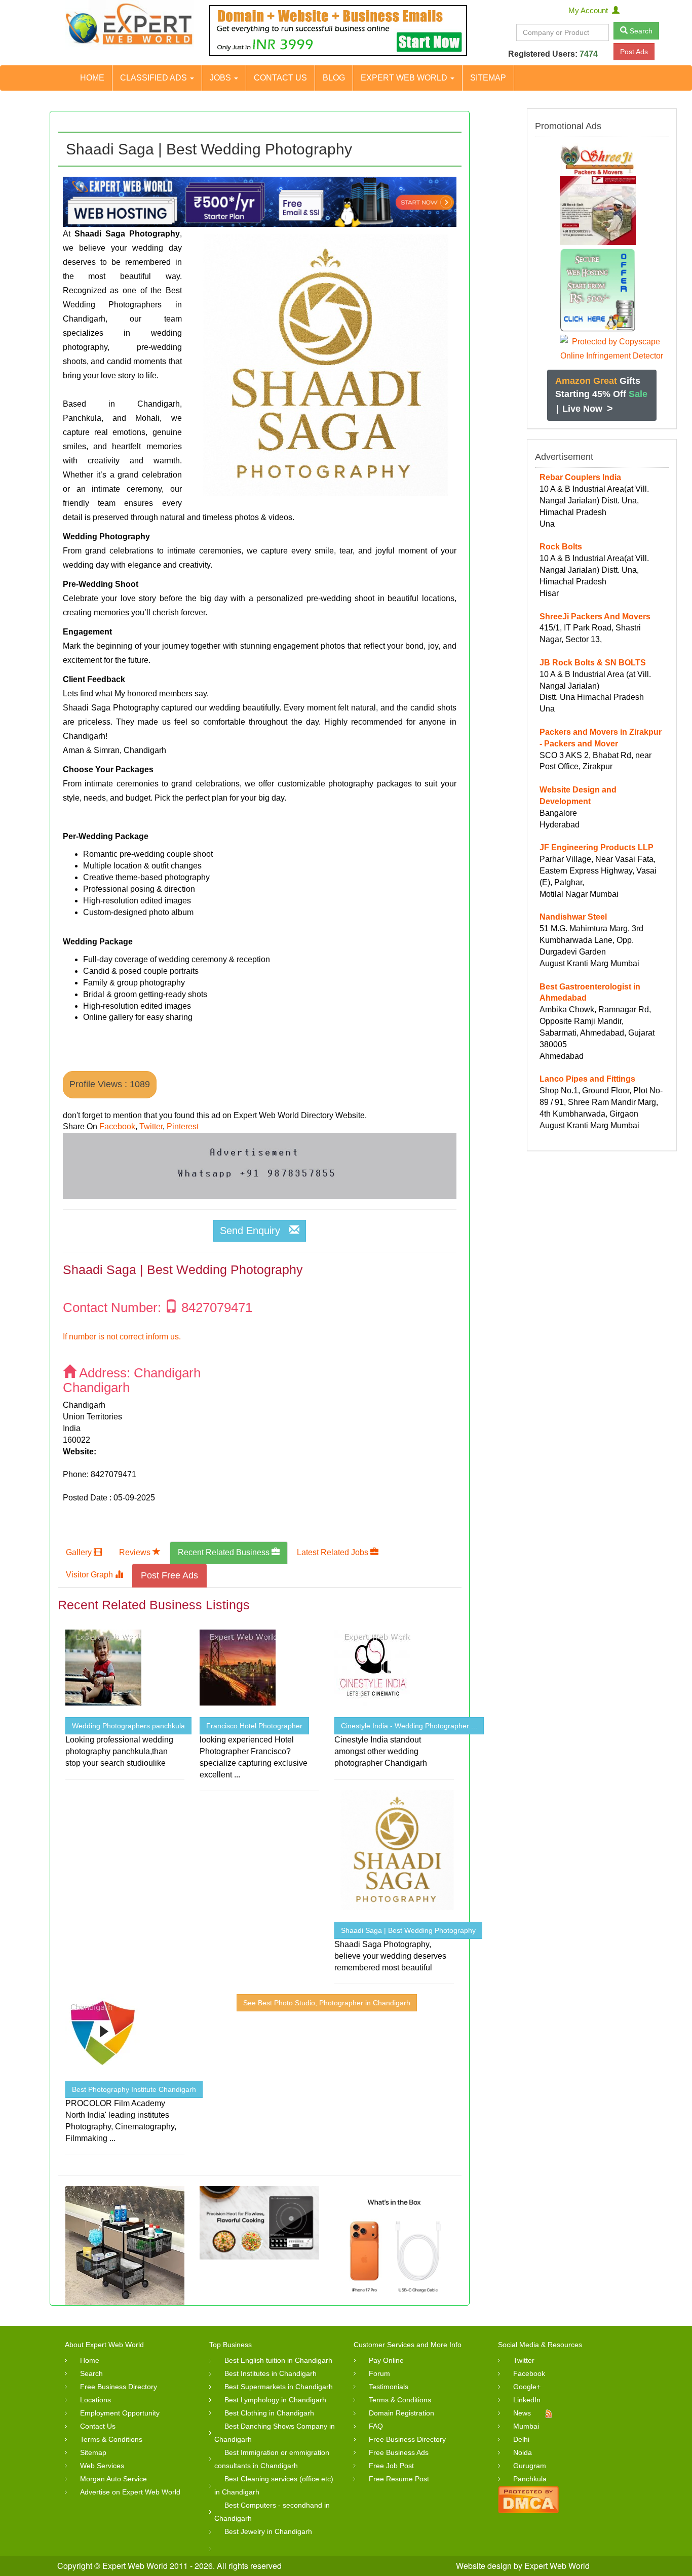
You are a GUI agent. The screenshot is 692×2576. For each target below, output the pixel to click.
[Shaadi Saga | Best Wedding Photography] (319, 365)
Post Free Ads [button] (169, 1575)
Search (640, 31)
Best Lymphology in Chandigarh (275, 2400)
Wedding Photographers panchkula (128, 1726)
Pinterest (183, 1126)
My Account (590, 10)
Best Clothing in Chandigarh (269, 2413)
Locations (95, 2400)
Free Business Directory (119, 2387)
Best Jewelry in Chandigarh (268, 2531)
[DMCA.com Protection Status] (528, 2499)
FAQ (376, 2426)
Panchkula (530, 2479)
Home (92, 78)
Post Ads (634, 52)
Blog (334, 78)
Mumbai (526, 2426)
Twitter (151, 1126)
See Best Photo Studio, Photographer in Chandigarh (327, 2003)
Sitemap (488, 78)
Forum (379, 2373)
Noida (523, 2452)
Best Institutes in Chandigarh (271, 2373)
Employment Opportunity (120, 2413)
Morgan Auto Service (113, 2479)
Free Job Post (391, 2466)
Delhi (521, 2439)
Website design (484, 2566)
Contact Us (280, 78)
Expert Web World (405, 78)
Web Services (102, 2466)
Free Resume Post (399, 2479)
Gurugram (530, 2466)
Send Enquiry (255, 1231)
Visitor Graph (90, 1575)
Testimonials (389, 2387)
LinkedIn (527, 2400)
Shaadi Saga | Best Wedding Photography (408, 1930)
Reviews (136, 1552)
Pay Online (386, 2360)
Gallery (80, 1552)
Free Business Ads (399, 2452)
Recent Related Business (225, 1552)
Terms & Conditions (111, 2439)
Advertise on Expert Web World (130, 2492)
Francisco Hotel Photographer (254, 1726)
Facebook (117, 1126)
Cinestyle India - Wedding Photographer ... (409, 1726)
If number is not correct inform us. (122, 1337)
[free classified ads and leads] (129, 25)
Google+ (527, 2387)
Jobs (221, 78)
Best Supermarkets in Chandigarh (279, 2387)
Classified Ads (155, 78)
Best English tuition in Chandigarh (278, 2360)
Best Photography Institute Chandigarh (134, 2089)
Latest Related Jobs (334, 1552)
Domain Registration (401, 2413)
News (522, 2413)
